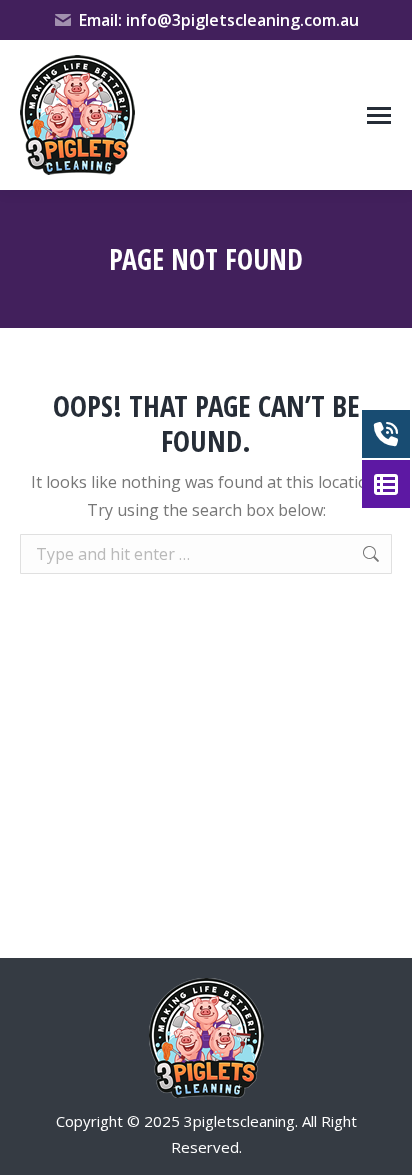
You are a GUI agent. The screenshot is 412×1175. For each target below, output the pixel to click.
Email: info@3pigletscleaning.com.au (219, 20)
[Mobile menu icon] (379, 115)
